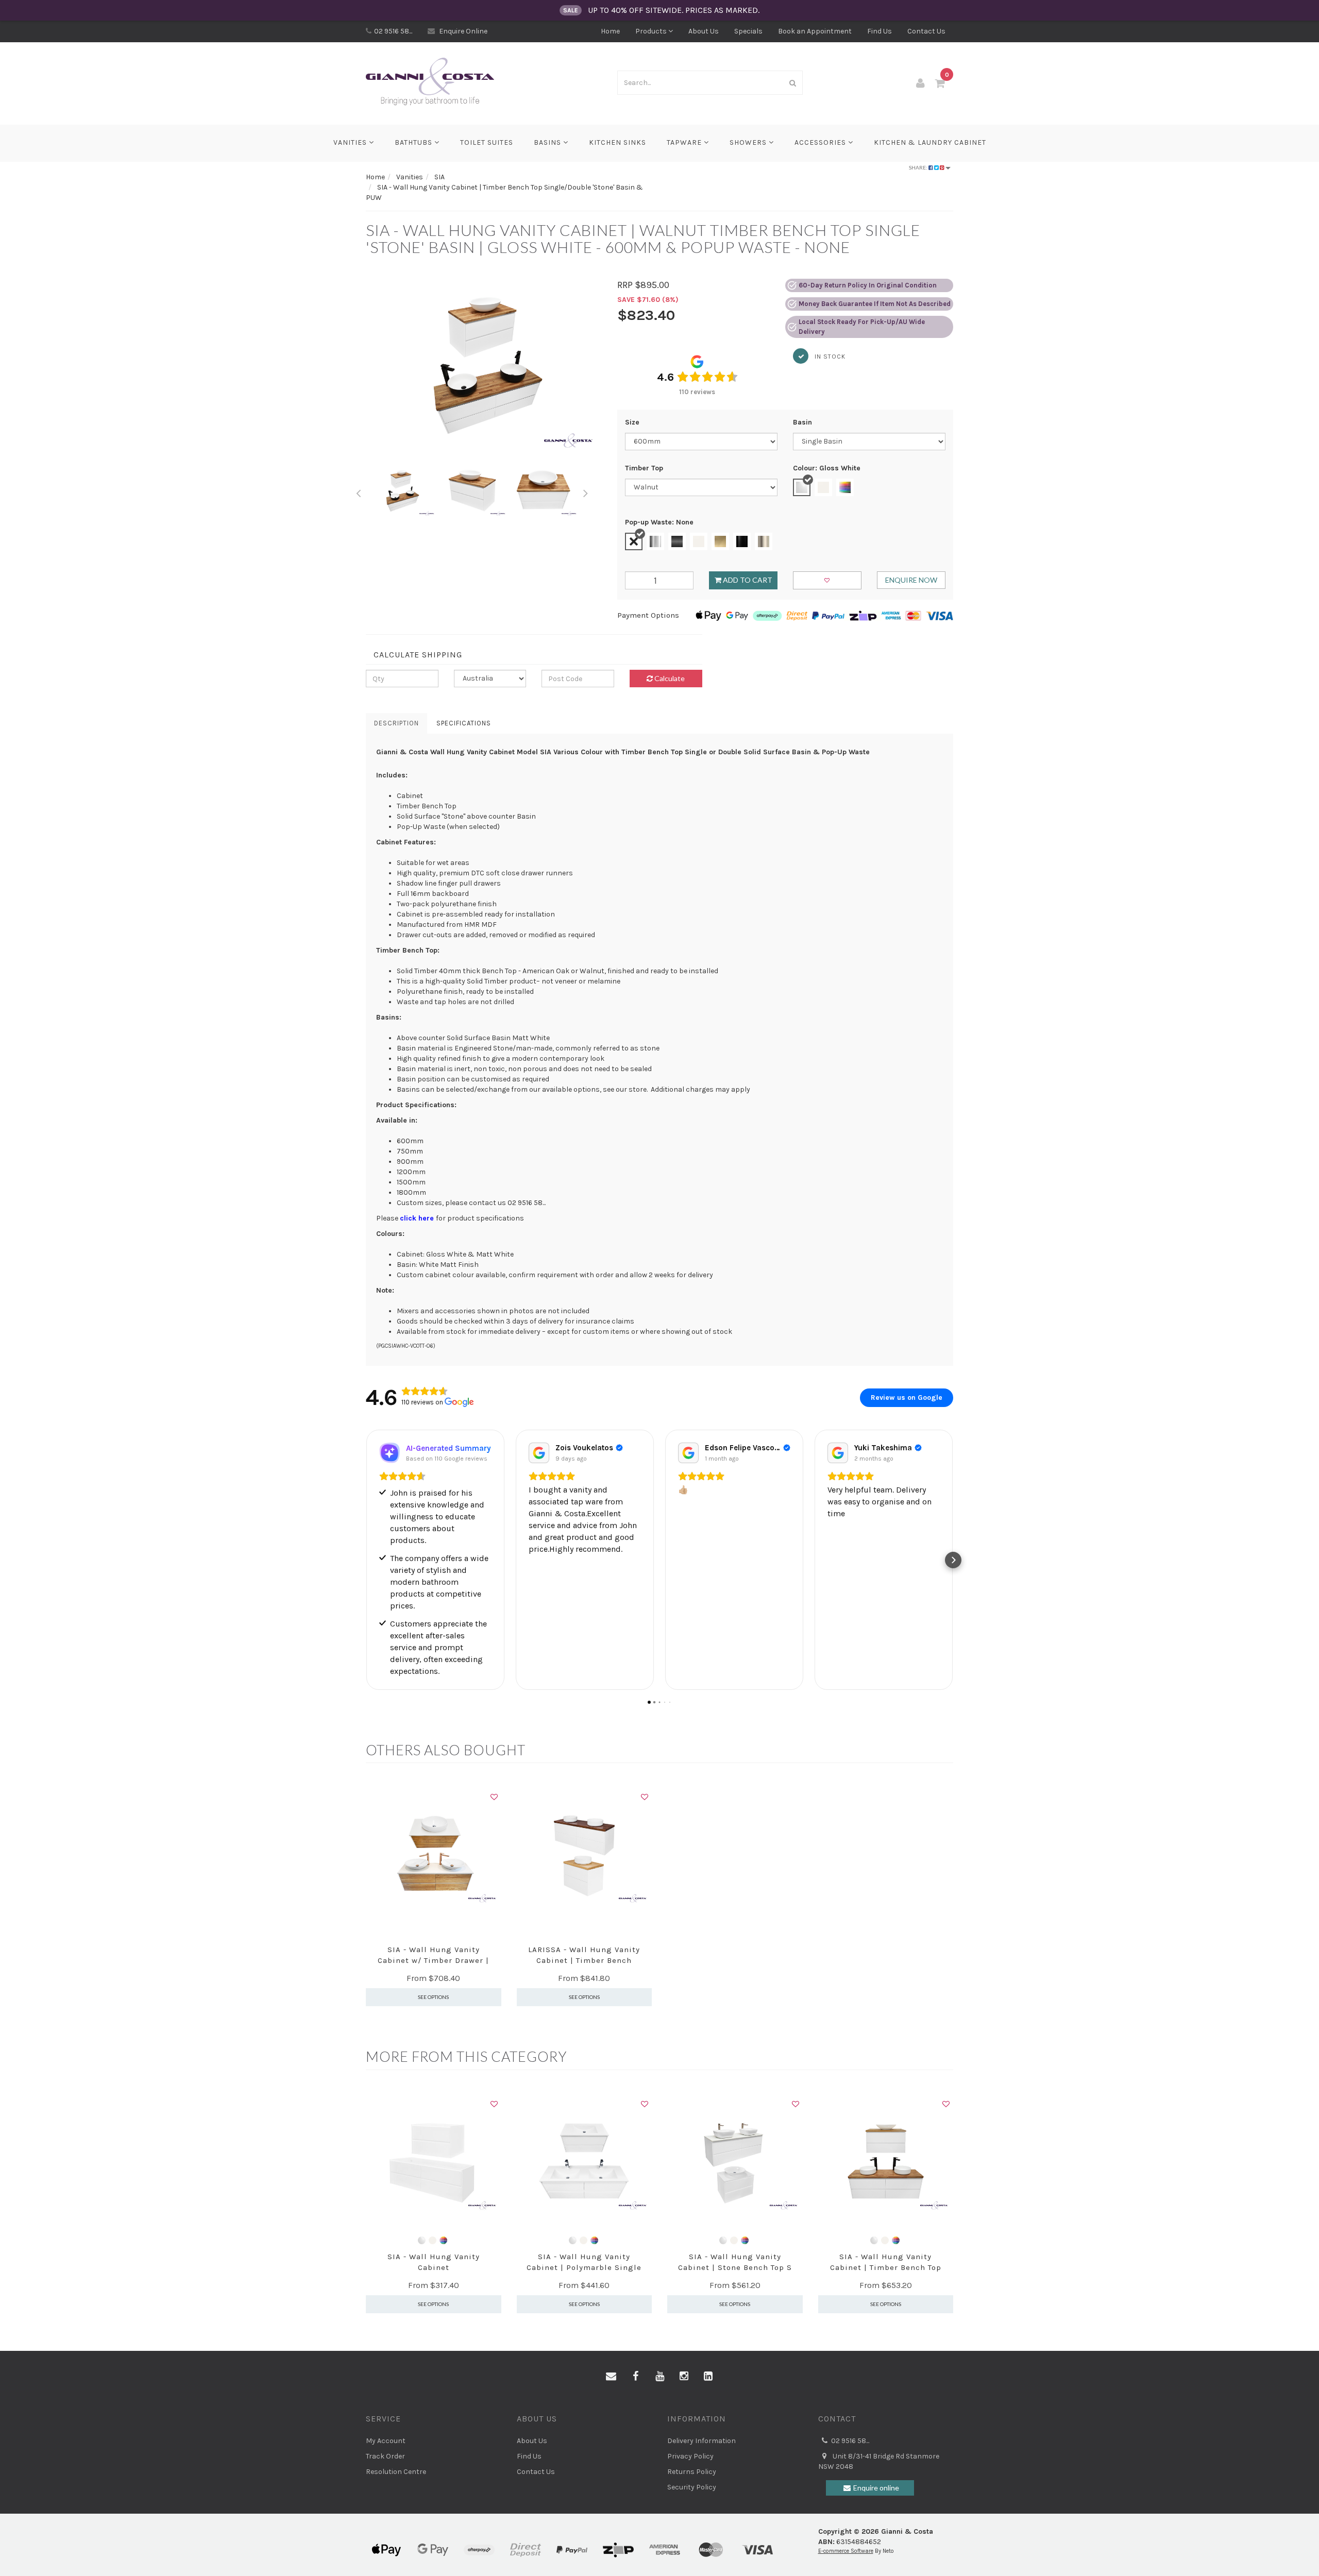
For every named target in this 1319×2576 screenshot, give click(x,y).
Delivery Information (701, 2441)
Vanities (351, 142)
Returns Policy (692, 2472)
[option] (484, 367)
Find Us (880, 31)
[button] (366, 1560)
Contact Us (926, 31)
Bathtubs (415, 142)
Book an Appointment (815, 31)
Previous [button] (358, 492)
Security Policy (692, 2487)
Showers (749, 142)
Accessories (821, 142)
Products (652, 31)
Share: (919, 167)
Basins (548, 142)
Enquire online (876, 2488)
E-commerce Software (846, 2551)
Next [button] (586, 492)
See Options (433, 1997)
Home (610, 31)
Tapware (685, 142)
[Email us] (611, 2377)
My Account (386, 2441)
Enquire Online (462, 31)
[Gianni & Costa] (430, 82)
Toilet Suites (487, 142)
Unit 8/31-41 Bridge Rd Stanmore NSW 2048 (879, 2461)
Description (396, 723)
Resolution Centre (396, 2472)
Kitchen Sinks (618, 142)
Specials (748, 31)
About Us (704, 31)
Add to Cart (747, 580)
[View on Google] (539, 1453)
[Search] (793, 83)
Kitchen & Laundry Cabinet (930, 142)
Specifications (464, 723)
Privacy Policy (690, 2456)
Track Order (385, 2456)
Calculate (669, 678)
